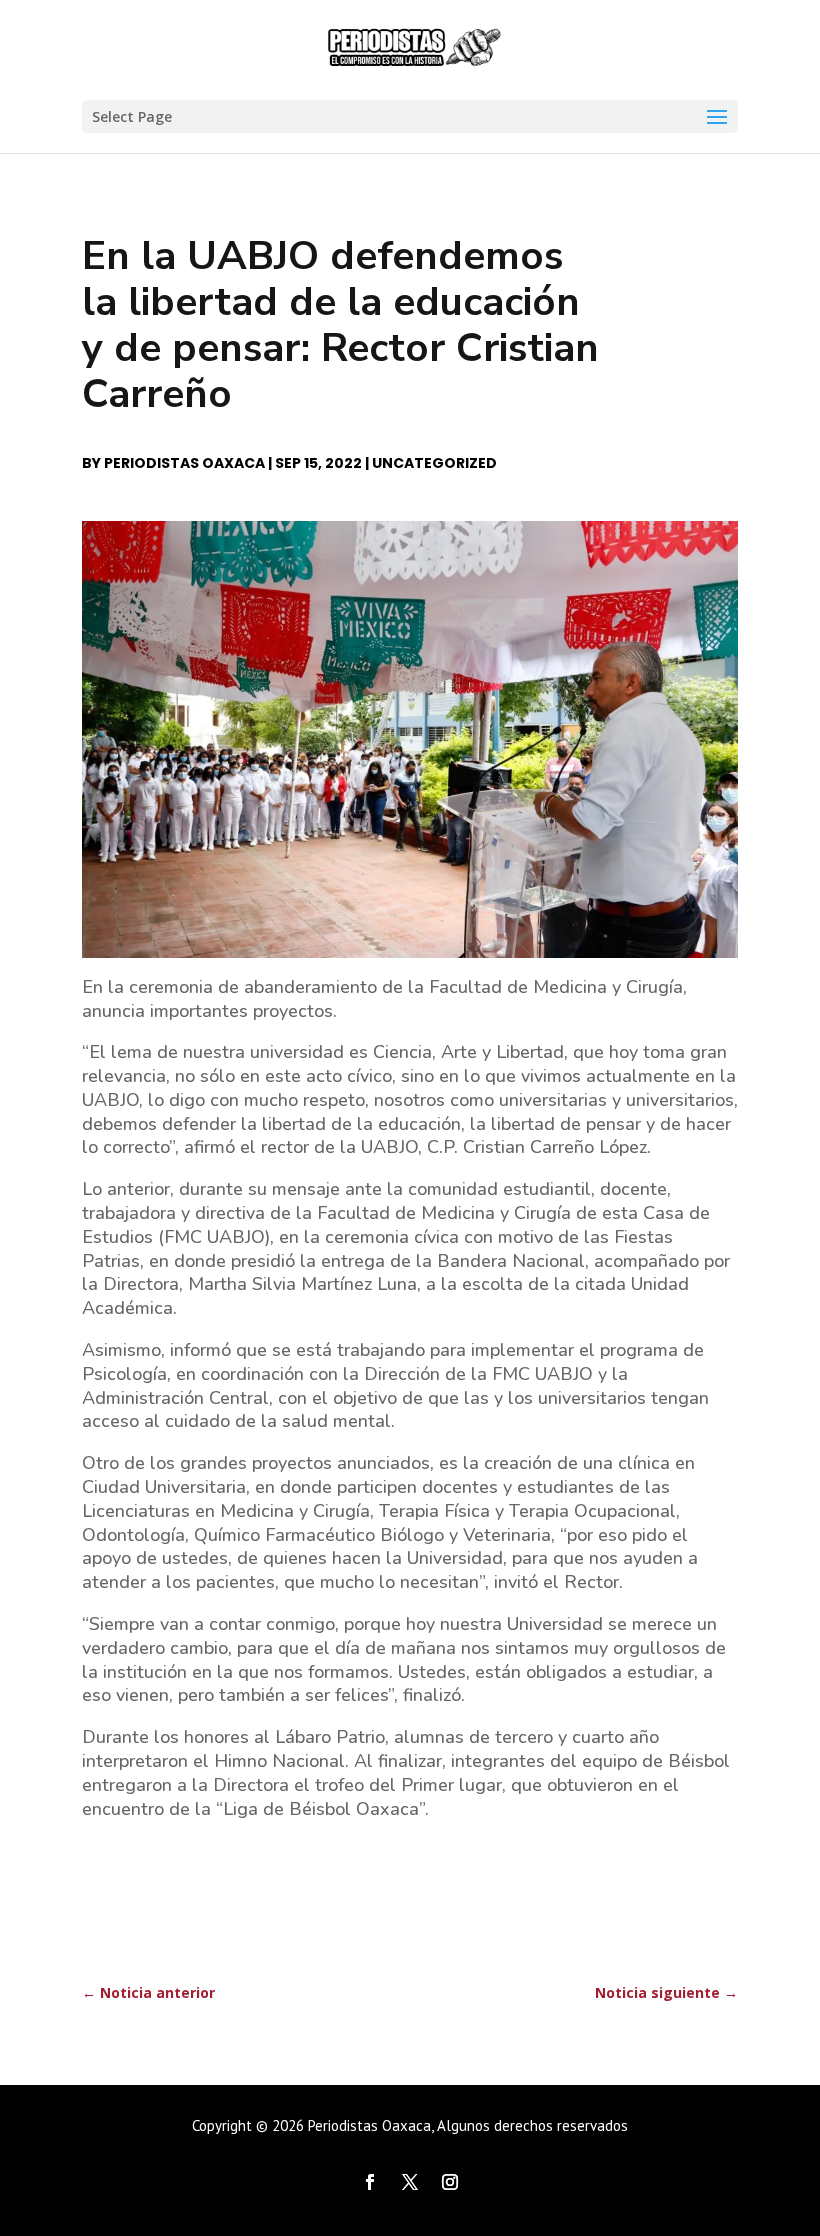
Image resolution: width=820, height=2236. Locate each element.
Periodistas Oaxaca (184, 463)
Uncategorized (434, 463)
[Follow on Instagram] (450, 2182)
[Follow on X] (410, 2182)
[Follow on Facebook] (370, 2182)
